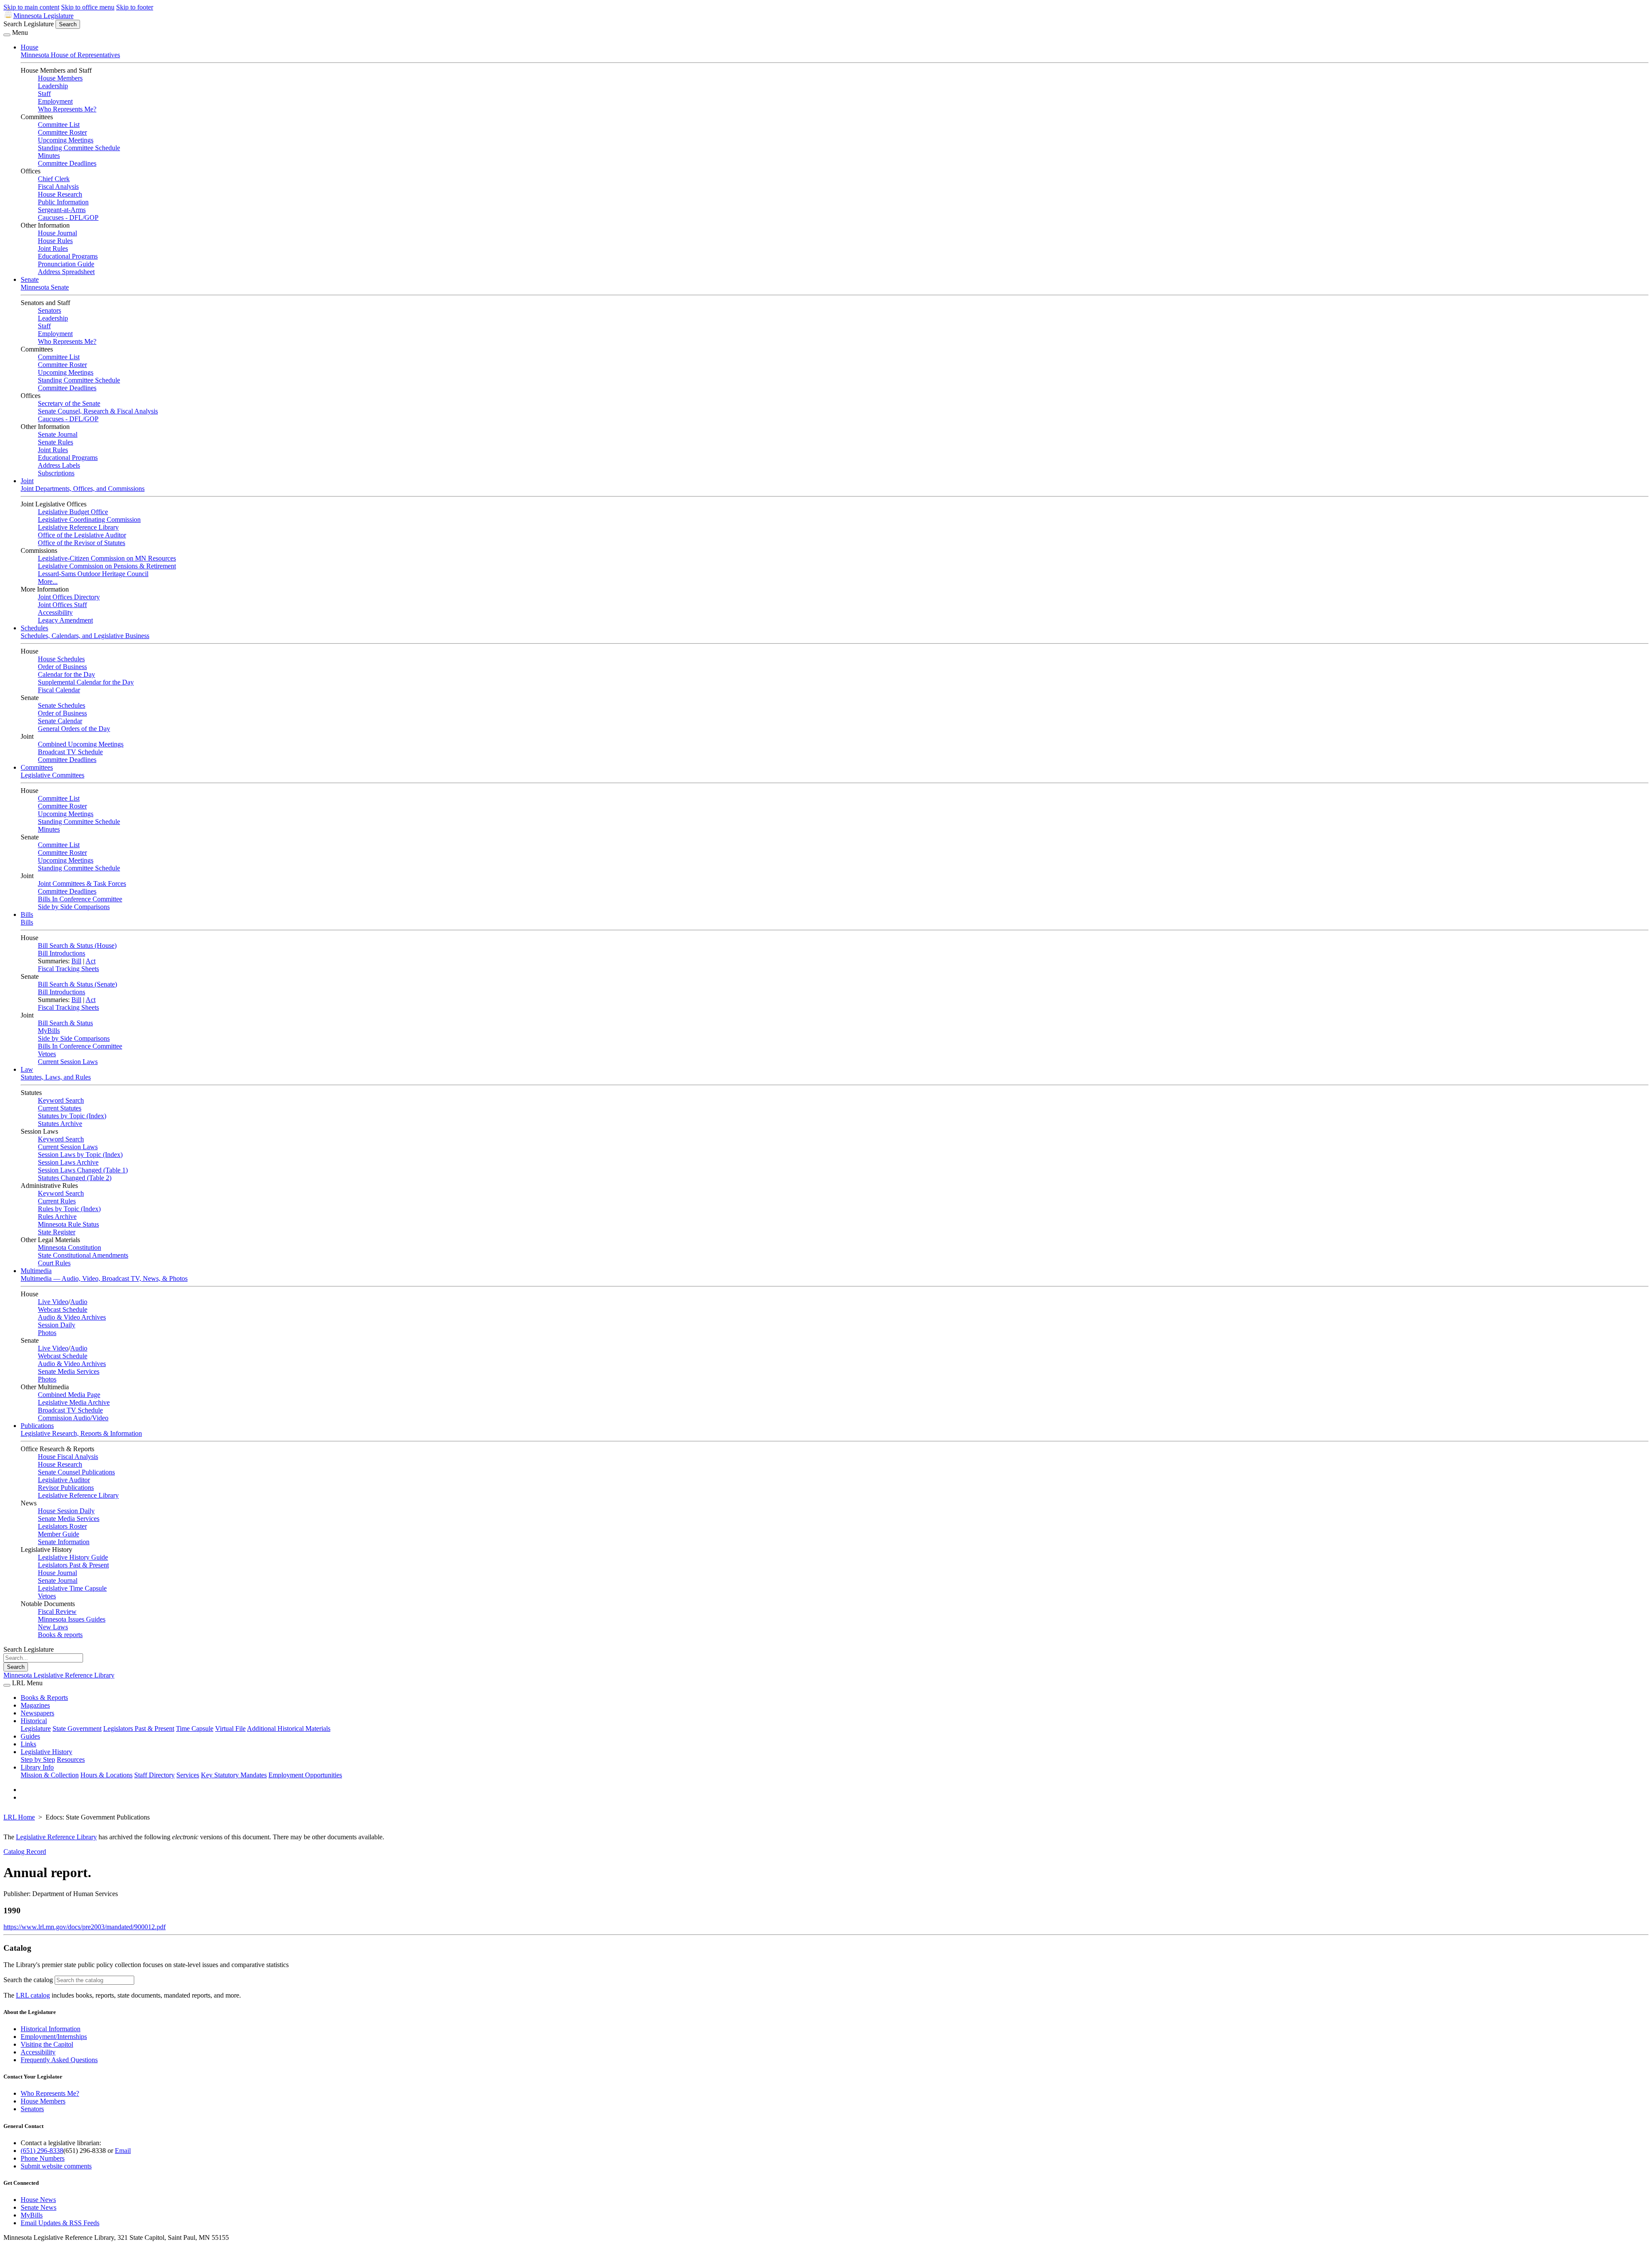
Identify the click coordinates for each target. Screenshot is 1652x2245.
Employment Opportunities (305, 1775)
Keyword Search (61, 1100)
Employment (55, 101)
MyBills (49, 1031)
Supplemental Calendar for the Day (86, 682)
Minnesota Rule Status (68, 1224)
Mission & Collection (50, 1775)
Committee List (59, 125)
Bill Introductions (62, 953)
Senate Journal (58, 434)
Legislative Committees (52, 775)
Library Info (37, 1767)
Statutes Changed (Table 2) (75, 1178)
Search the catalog (28, 1980)
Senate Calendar (60, 721)
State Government (77, 1728)
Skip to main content (31, 7)
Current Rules (57, 1201)
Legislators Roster (62, 1526)
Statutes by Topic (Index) (72, 1116)
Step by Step (38, 1759)
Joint (27, 481)
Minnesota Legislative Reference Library (59, 1675)
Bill (76, 961)
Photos (47, 1333)
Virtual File (230, 1728)
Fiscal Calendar (59, 690)
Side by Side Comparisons (74, 907)
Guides (30, 1736)
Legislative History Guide (73, 1557)
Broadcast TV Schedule (70, 752)
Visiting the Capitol (47, 2044)
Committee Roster (62, 132)
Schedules (34, 628)
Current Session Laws (68, 1062)
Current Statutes (60, 1108)
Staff (44, 94)
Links (28, 1744)
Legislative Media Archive (74, 1402)
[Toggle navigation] (7, 35)
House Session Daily (66, 1511)
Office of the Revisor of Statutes (82, 543)
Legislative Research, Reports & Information (81, 1433)
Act (91, 961)
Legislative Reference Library (78, 527)
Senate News (39, 2207)
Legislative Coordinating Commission (89, 520)
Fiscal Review (57, 1611)
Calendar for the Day (66, 674)
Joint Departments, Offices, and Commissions (83, 489)
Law (27, 1069)
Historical (34, 1721)
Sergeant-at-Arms (62, 210)
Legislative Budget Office (73, 512)
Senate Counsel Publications (76, 1472)
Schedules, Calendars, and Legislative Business (85, 636)
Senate (30, 279)
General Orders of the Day (74, 729)
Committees (37, 767)
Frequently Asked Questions (59, 2060)
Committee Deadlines (67, 163)
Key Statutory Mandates (234, 1775)
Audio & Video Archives (72, 1317)
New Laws (53, 1627)
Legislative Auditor (64, 1480)
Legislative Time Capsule (72, 1588)
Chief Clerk (54, 179)
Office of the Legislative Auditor (82, 535)
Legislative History (46, 1752)
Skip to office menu (88, 7)
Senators (49, 310)
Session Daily (57, 1325)
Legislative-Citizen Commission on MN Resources (107, 558)
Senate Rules (55, 442)
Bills (27, 914)
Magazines (35, 1705)
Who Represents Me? (67, 109)
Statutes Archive (60, 1124)
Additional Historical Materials (289, 1728)
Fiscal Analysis (58, 187)
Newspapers (37, 1713)
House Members (60, 78)
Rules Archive (57, 1217)
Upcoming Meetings (66, 140)
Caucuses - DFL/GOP (68, 217)
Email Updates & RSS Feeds (60, 2223)
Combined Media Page (69, 1395)
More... (48, 581)
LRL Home (19, 1817)
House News (38, 2200)
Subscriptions (56, 473)
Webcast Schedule (63, 1309)
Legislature (36, 1728)
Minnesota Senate (45, 287)
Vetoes (47, 1054)
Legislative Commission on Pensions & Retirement (107, 566)
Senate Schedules (62, 705)
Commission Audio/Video (73, 1418)
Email (123, 2151)
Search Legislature (29, 24)
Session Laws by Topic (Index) (80, 1155)
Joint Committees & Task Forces (82, 884)
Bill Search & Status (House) (77, 945)
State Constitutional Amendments (83, 1255)
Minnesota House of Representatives (70, 55)
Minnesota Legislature (43, 16)
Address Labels (59, 465)
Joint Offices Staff (62, 605)
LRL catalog (33, 1995)
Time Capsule (195, 1728)
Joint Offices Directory (69, 597)
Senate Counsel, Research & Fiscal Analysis (98, 411)
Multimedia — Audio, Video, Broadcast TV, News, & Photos (104, 1278)
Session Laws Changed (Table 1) (83, 1170)
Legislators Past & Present (73, 1565)
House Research (60, 194)
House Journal (57, 233)
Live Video (53, 1302)
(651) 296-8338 (42, 2151)
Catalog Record (25, 1852)
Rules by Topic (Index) (69, 1209)
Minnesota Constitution (69, 1247)
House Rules (55, 241)
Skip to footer (135, 7)
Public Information (63, 202)
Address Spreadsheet (66, 272)
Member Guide (59, 1534)
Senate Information (64, 1542)
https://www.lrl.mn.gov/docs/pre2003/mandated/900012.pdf (85, 1927)
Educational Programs (68, 256)
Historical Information (51, 2029)
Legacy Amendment (65, 620)
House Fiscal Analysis (68, 1457)
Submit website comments (56, 2166)
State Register (57, 1232)
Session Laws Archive (68, 1162)
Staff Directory (154, 1775)
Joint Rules (53, 248)
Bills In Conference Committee (80, 899)
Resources (71, 1759)
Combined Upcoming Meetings (81, 744)
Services (188, 1775)
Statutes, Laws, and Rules (56, 1077)
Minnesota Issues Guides (72, 1619)
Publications (37, 1426)
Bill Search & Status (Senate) (77, 984)
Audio (79, 1302)
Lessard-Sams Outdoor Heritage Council (93, 574)
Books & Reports (44, 1698)
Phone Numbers (43, 2158)
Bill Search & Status (65, 1023)
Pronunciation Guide (66, 264)
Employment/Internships (54, 2037)
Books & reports (60, 1635)
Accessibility (55, 612)
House (29, 47)
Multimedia (36, 1271)
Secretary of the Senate (69, 403)
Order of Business (62, 667)
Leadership (53, 86)
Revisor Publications (66, 1488)
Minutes (49, 156)
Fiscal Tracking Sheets (68, 969)
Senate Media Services (69, 1371)
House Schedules (61, 659)
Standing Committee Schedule (79, 148)
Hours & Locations (106, 1775)
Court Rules (54, 1263)
